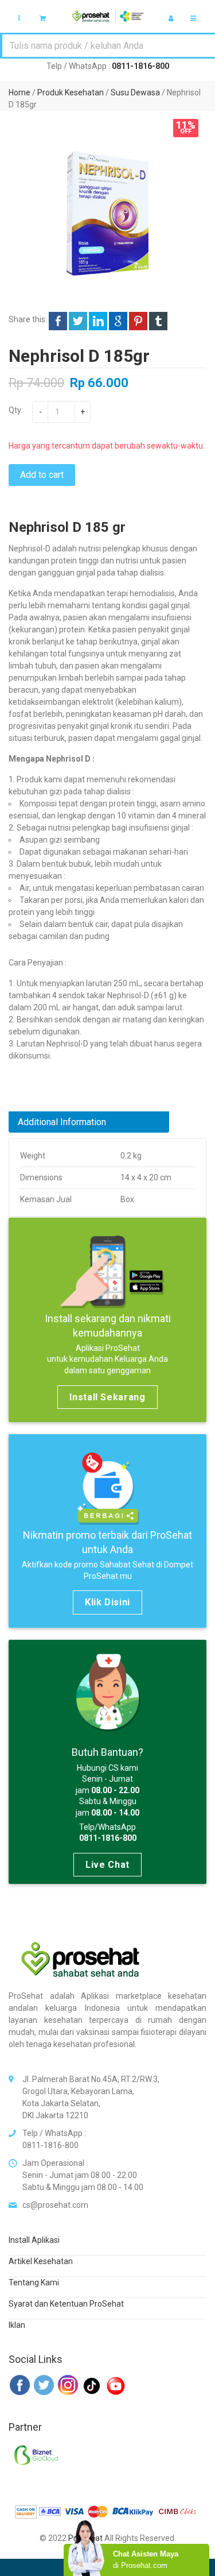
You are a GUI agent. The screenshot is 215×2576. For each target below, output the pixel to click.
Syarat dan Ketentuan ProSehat (66, 2304)
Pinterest (138, 321)
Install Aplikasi (34, 2240)
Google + (118, 321)
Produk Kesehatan (71, 92)
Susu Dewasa (135, 92)
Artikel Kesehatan (41, 2261)
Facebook (58, 321)
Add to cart (42, 475)
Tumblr (158, 321)
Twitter (78, 321)
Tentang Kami (34, 2283)
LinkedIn (98, 321)
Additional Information (62, 1122)
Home (19, 92)
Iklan (17, 2325)
